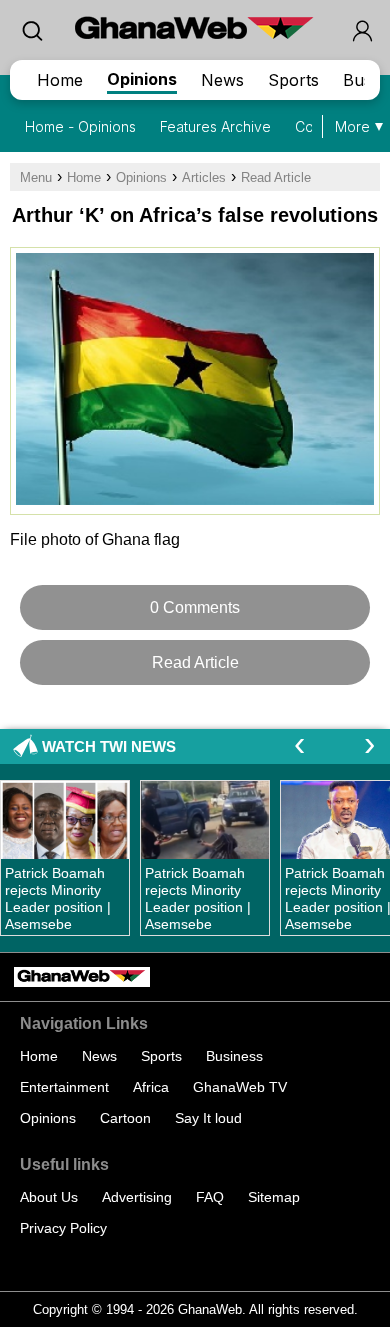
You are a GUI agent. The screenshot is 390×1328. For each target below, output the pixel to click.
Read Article (276, 177)
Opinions (142, 79)
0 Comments (195, 607)
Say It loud (208, 1118)
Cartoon (125, 1118)
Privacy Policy (63, 1228)
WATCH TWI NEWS (109, 746)
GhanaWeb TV (240, 1087)
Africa (151, 1087)
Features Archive (215, 126)
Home (60, 80)
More (352, 126)
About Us (49, 1197)
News (222, 80)
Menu (36, 177)
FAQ (210, 1197)
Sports (293, 80)
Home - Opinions (80, 126)
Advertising (137, 1197)
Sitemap (274, 1197)
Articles (204, 177)
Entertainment (64, 1087)
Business (234, 1056)
